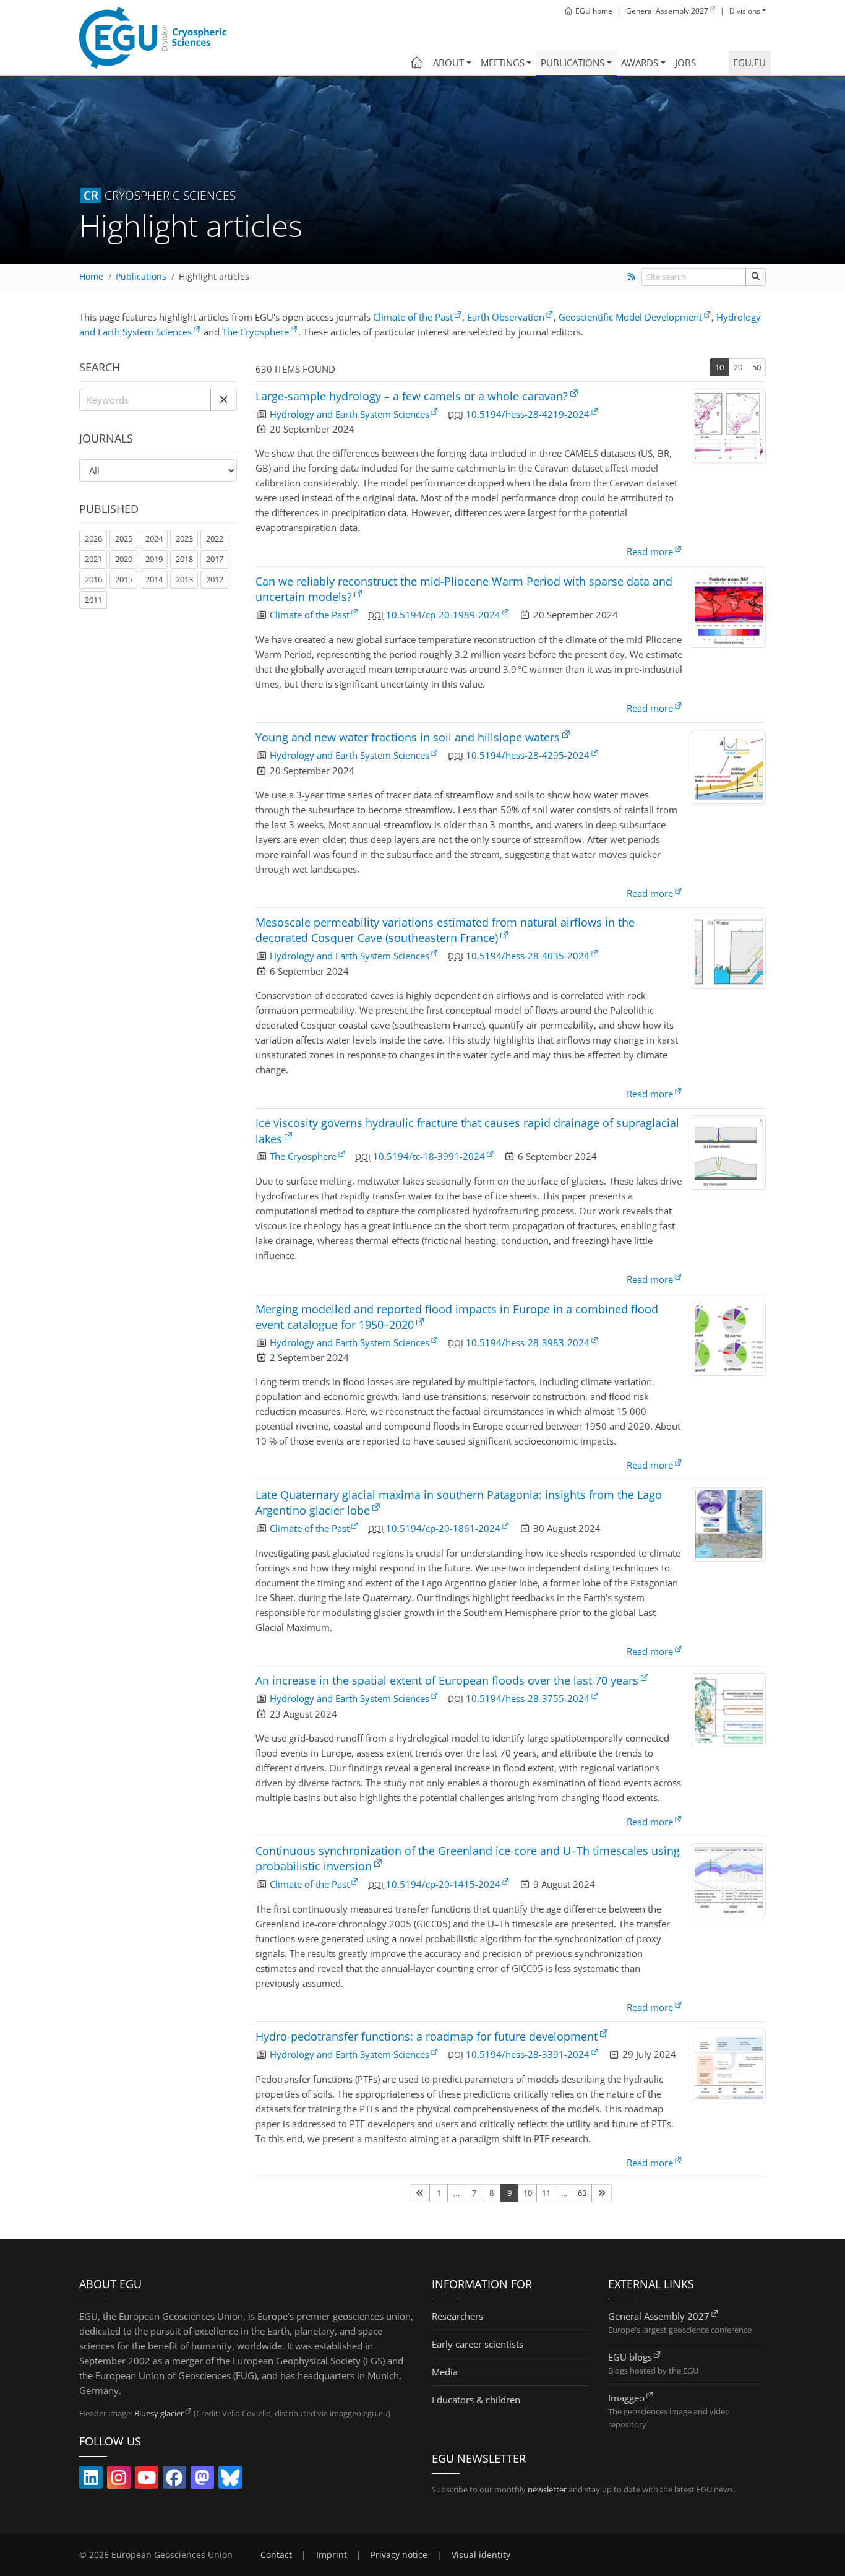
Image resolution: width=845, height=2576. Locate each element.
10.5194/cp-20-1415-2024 (443, 1884)
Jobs (685, 63)
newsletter (547, 2489)
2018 (184, 559)
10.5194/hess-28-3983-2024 (528, 1342)
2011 (93, 600)
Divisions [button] (745, 11)
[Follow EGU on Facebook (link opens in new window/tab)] (174, 2480)
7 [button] (474, 2193)
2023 (184, 538)
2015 (124, 579)
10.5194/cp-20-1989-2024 (443, 615)
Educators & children (476, 2400)
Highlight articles (214, 277)
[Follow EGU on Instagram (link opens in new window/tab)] (119, 2480)
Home (91, 277)
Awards (640, 63)
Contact (276, 2555)
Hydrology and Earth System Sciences (350, 414)
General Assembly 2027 (659, 2316)
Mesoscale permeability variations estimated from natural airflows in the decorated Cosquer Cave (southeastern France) (445, 930)
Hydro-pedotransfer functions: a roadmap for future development (427, 2036)
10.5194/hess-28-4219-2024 (528, 414)
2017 (215, 559)
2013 (184, 579)
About (448, 63)
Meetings (503, 63)
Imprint (332, 2555)
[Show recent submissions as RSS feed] (631, 277)
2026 (93, 538)
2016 (93, 579)
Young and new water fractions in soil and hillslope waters (408, 737)
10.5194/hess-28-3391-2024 (528, 2054)
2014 (154, 579)
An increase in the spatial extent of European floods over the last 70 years (447, 1680)
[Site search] (756, 277)
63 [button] (582, 2193)
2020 (124, 559)
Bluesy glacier (159, 2413)
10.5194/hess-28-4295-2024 (528, 755)
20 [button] (738, 367)
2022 (215, 538)
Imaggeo (626, 2398)
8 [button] (491, 2193)
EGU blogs (630, 2357)
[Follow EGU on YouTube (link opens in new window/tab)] (147, 2480)
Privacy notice (399, 2555)
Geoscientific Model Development (630, 317)
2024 (154, 538)
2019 (154, 559)
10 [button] (719, 367)
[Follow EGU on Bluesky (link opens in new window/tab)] (230, 2480)
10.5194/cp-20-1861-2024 (443, 1528)
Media (445, 2372)
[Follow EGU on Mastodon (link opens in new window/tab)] (202, 2480)
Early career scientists (478, 2344)
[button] (224, 400)
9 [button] (509, 2193)
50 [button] (757, 367)
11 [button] (546, 2193)
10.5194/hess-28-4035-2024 (528, 956)
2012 (215, 579)
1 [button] (439, 2193)
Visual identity (481, 2555)
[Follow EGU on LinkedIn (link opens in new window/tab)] (91, 2480)
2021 (93, 559)
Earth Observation (506, 317)
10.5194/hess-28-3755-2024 (528, 1698)
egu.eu (749, 63)
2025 (124, 538)
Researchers (457, 2316)
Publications (573, 63)
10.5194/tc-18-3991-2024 (429, 1156)
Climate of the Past (413, 317)
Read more (650, 551)
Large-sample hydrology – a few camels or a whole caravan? (412, 396)
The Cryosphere (255, 332)
